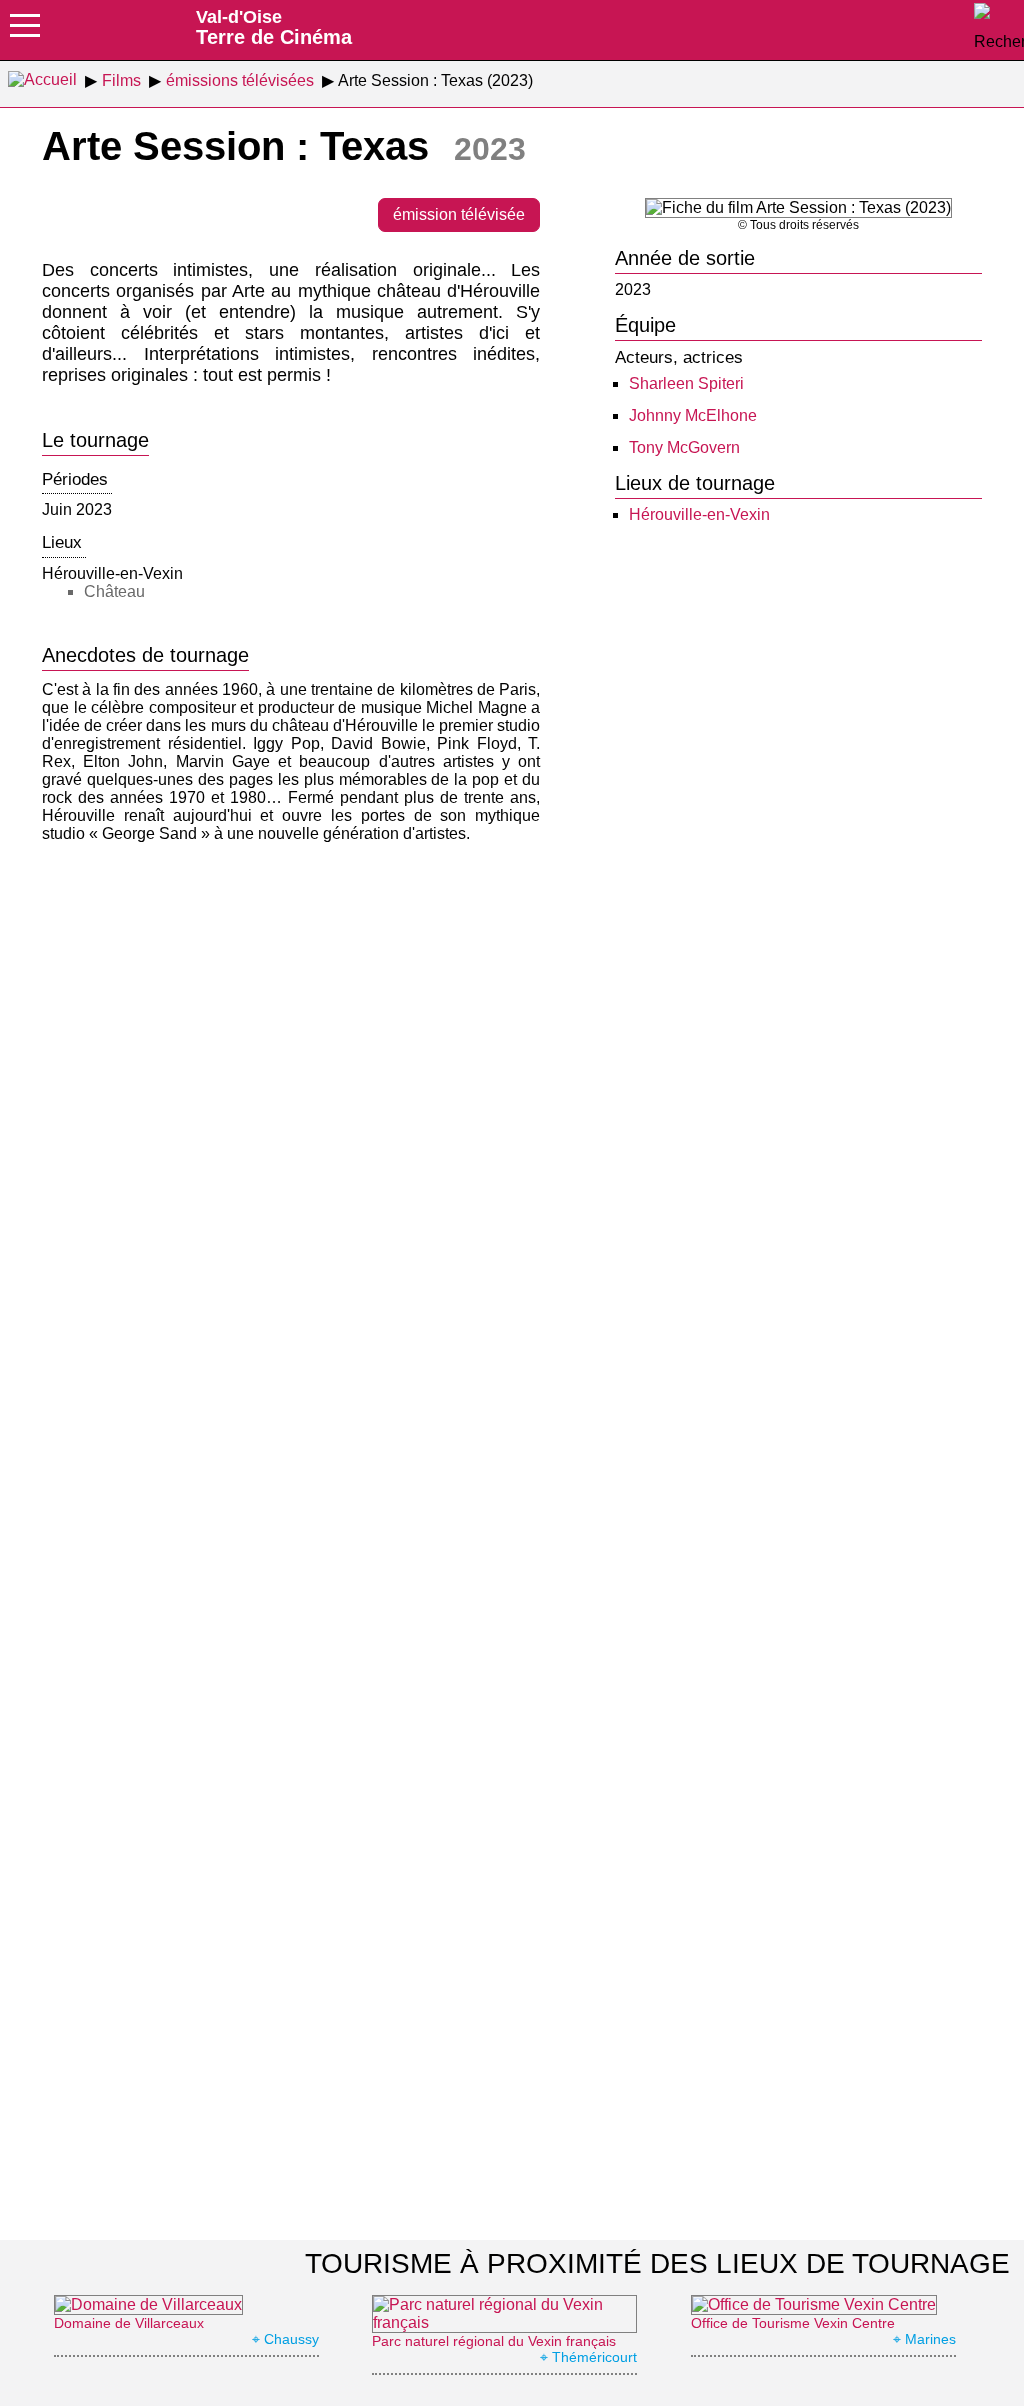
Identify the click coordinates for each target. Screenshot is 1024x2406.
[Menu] (25, 32)
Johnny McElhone (693, 415)
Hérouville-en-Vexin (699, 514)
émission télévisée (459, 214)
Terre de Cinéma (274, 27)
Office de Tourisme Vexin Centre (793, 2323)
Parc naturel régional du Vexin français (494, 2341)
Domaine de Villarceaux (129, 2323)
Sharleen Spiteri (686, 383)
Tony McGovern (684, 447)
